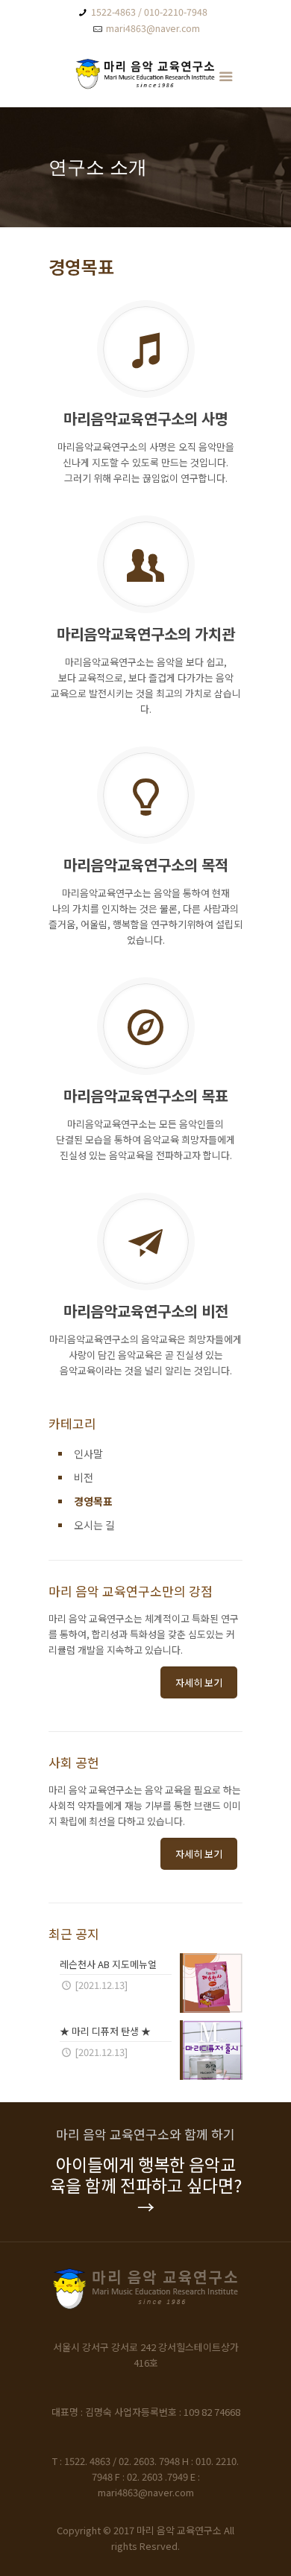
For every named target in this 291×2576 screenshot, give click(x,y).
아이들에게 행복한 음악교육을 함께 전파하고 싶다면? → (146, 2185)
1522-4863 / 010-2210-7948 (149, 12)
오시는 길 (94, 1525)
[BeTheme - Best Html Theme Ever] (145, 77)
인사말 (88, 1453)
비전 (84, 1477)
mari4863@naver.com (153, 28)
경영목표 (93, 1501)
